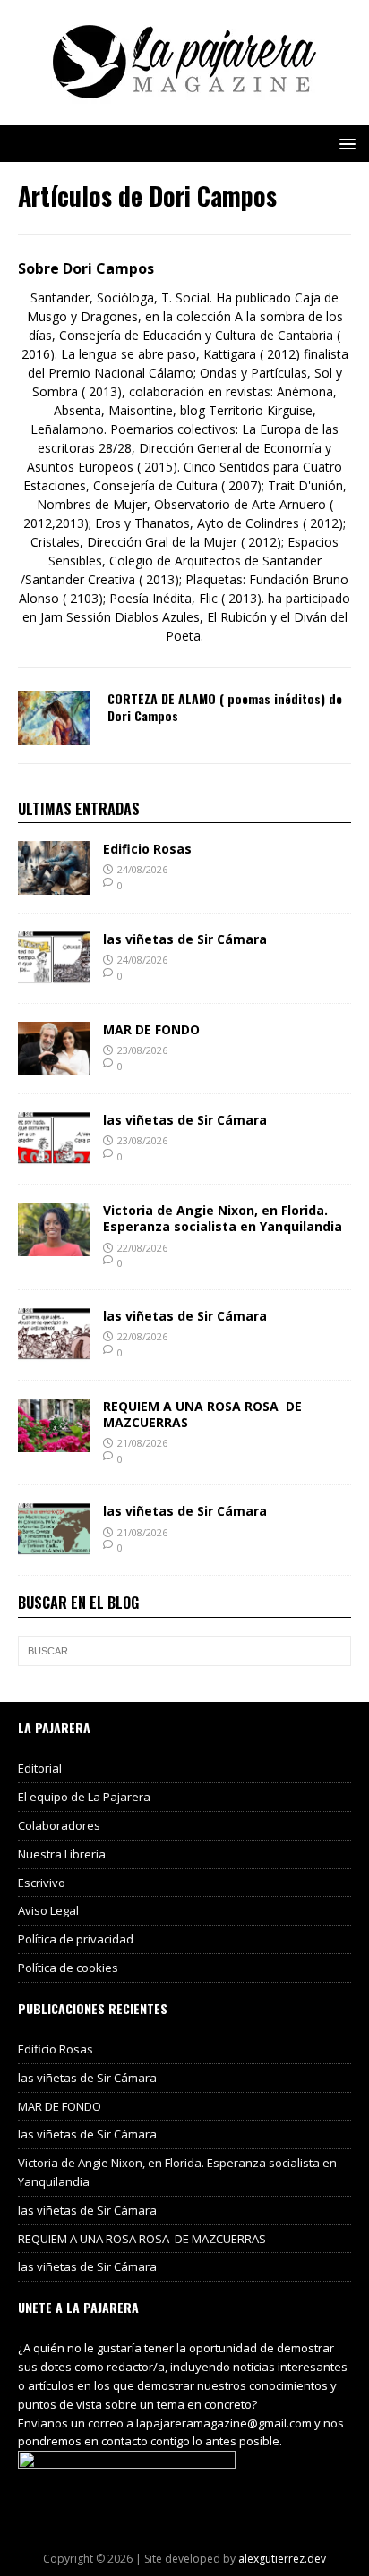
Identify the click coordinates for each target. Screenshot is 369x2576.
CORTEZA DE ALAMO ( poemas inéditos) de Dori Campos (225, 706)
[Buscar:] (184, 1651)
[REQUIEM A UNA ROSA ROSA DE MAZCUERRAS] (54, 1441)
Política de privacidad (76, 1939)
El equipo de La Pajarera (84, 1797)
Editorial (40, 1768)
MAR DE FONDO (151, 1029)
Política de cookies (68, 1968)
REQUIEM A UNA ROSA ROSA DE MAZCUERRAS (202, 1414)
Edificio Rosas (147, 849)
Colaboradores (59, 1825)
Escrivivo (42, 1883)
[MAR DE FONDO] (54, 1065)
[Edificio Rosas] (54, 884)
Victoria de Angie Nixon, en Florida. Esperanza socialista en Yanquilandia (223, 1218)
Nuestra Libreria (62, 1854)
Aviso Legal (48, 1910)
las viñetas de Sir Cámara (185, 939)
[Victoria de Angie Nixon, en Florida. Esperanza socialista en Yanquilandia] (54, 1246)
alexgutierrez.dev (282, 2559)
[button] (344, 143)
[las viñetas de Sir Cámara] (54, 975)
